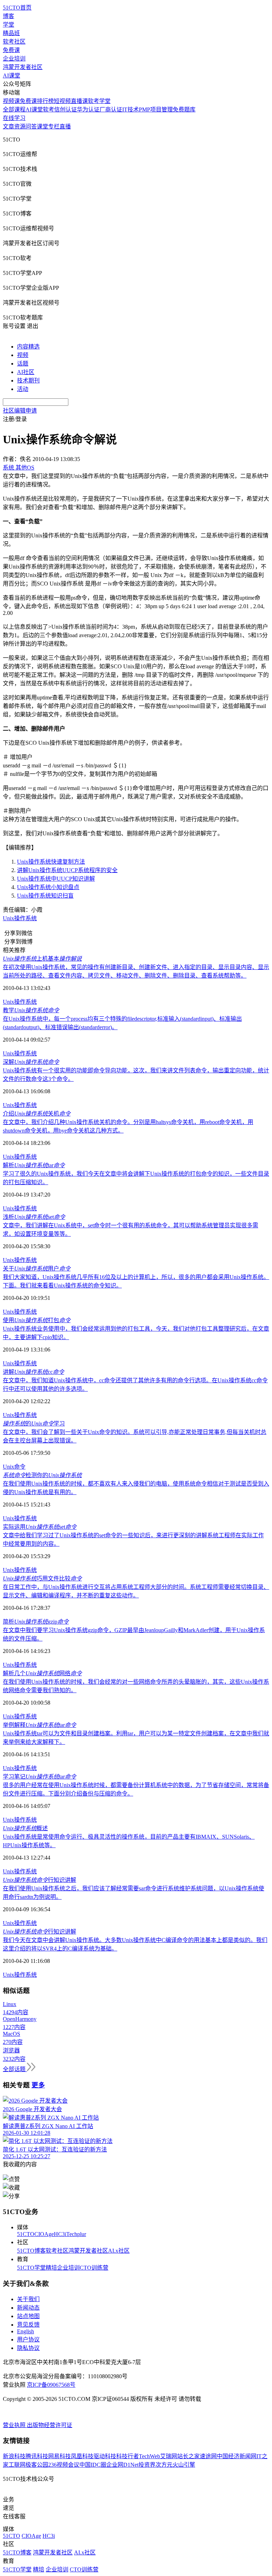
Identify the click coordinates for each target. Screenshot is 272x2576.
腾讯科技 (37, 2456)
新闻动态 (28, 2308)
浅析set (34, 1217)
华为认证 (88, 110)
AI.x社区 (119, 2251)
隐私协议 (28, 2348)
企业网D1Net (122, 2465)
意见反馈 (28, 2325)
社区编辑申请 (20, 411)
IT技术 (131, 110)
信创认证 (66, 110)
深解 (31, 1062)
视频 (23, 355)
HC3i (60, 2234)
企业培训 (14, 59)
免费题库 (184, 110)
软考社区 (14, 42)
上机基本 (42, 959)
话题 (23, 364)
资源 (20, 126)
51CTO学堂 (31, 2268)
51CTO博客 (31, 2251)
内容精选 (28, 347)
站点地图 (28, 2316)
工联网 (17, 2465)
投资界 (147, 2465)
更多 (38, 2085)
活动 (23, 389)
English (25, 2331)
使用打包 (37, 1320)
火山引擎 (184, 2465)
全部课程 (14, 110)
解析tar (34, 1165)
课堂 (42, 126)
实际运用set (40, 1527)
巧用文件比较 (42, 1578)
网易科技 (59, 2456)
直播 (65, 126)
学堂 (8, 25)
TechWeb (149, 2456)
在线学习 (14, 118)
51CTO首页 (17, 8)
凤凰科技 (82, 2456)
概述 (25, 1828)
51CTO (26, 2234)
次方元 (164, 2465)
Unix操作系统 (20, 918)
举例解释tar (39, 1725)
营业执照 (15, 2425)
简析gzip (36, 1622)
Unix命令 (14, 1467)
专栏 (54, 126)
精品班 (11, 33)
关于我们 (28, 2299)
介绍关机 (37, 1114)
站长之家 (188, 2456)
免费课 (11, 50)
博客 (8, 16)
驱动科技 (105, 2456)
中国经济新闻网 (237, 2456)
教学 (31, 1010)
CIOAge (44, 2234)
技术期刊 (28, 381)
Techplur (76, 2234)
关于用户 (37, 1269)
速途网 (208, 2456)
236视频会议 (64, 2465)
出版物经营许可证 (50, 2425)
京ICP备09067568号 (51, 2385)
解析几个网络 (42, 1673)
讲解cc (33, 1372)
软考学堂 (99, 101)
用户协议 (28, 2339)
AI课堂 (12, 76)
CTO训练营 (94, 2268)
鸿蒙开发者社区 (23, 67)
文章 (8, 126)
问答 (31, 126)
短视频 (62, 101)
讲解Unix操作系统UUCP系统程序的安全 (67, 870)
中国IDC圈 (93, 2465)
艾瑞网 (169, 2456)
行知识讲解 (39, 1880)
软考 (49, 110)
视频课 (11, 101)
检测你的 (42, 1475)
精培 (51, 2268)
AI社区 (26, 372)
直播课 (79, 101)
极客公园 (37, 2465)
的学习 (34, 1424)
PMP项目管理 (156, 110)
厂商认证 (111, 110)
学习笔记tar (39, 1777)
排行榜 (45, 101)
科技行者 (127, 2456)
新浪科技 (14, 2456)
